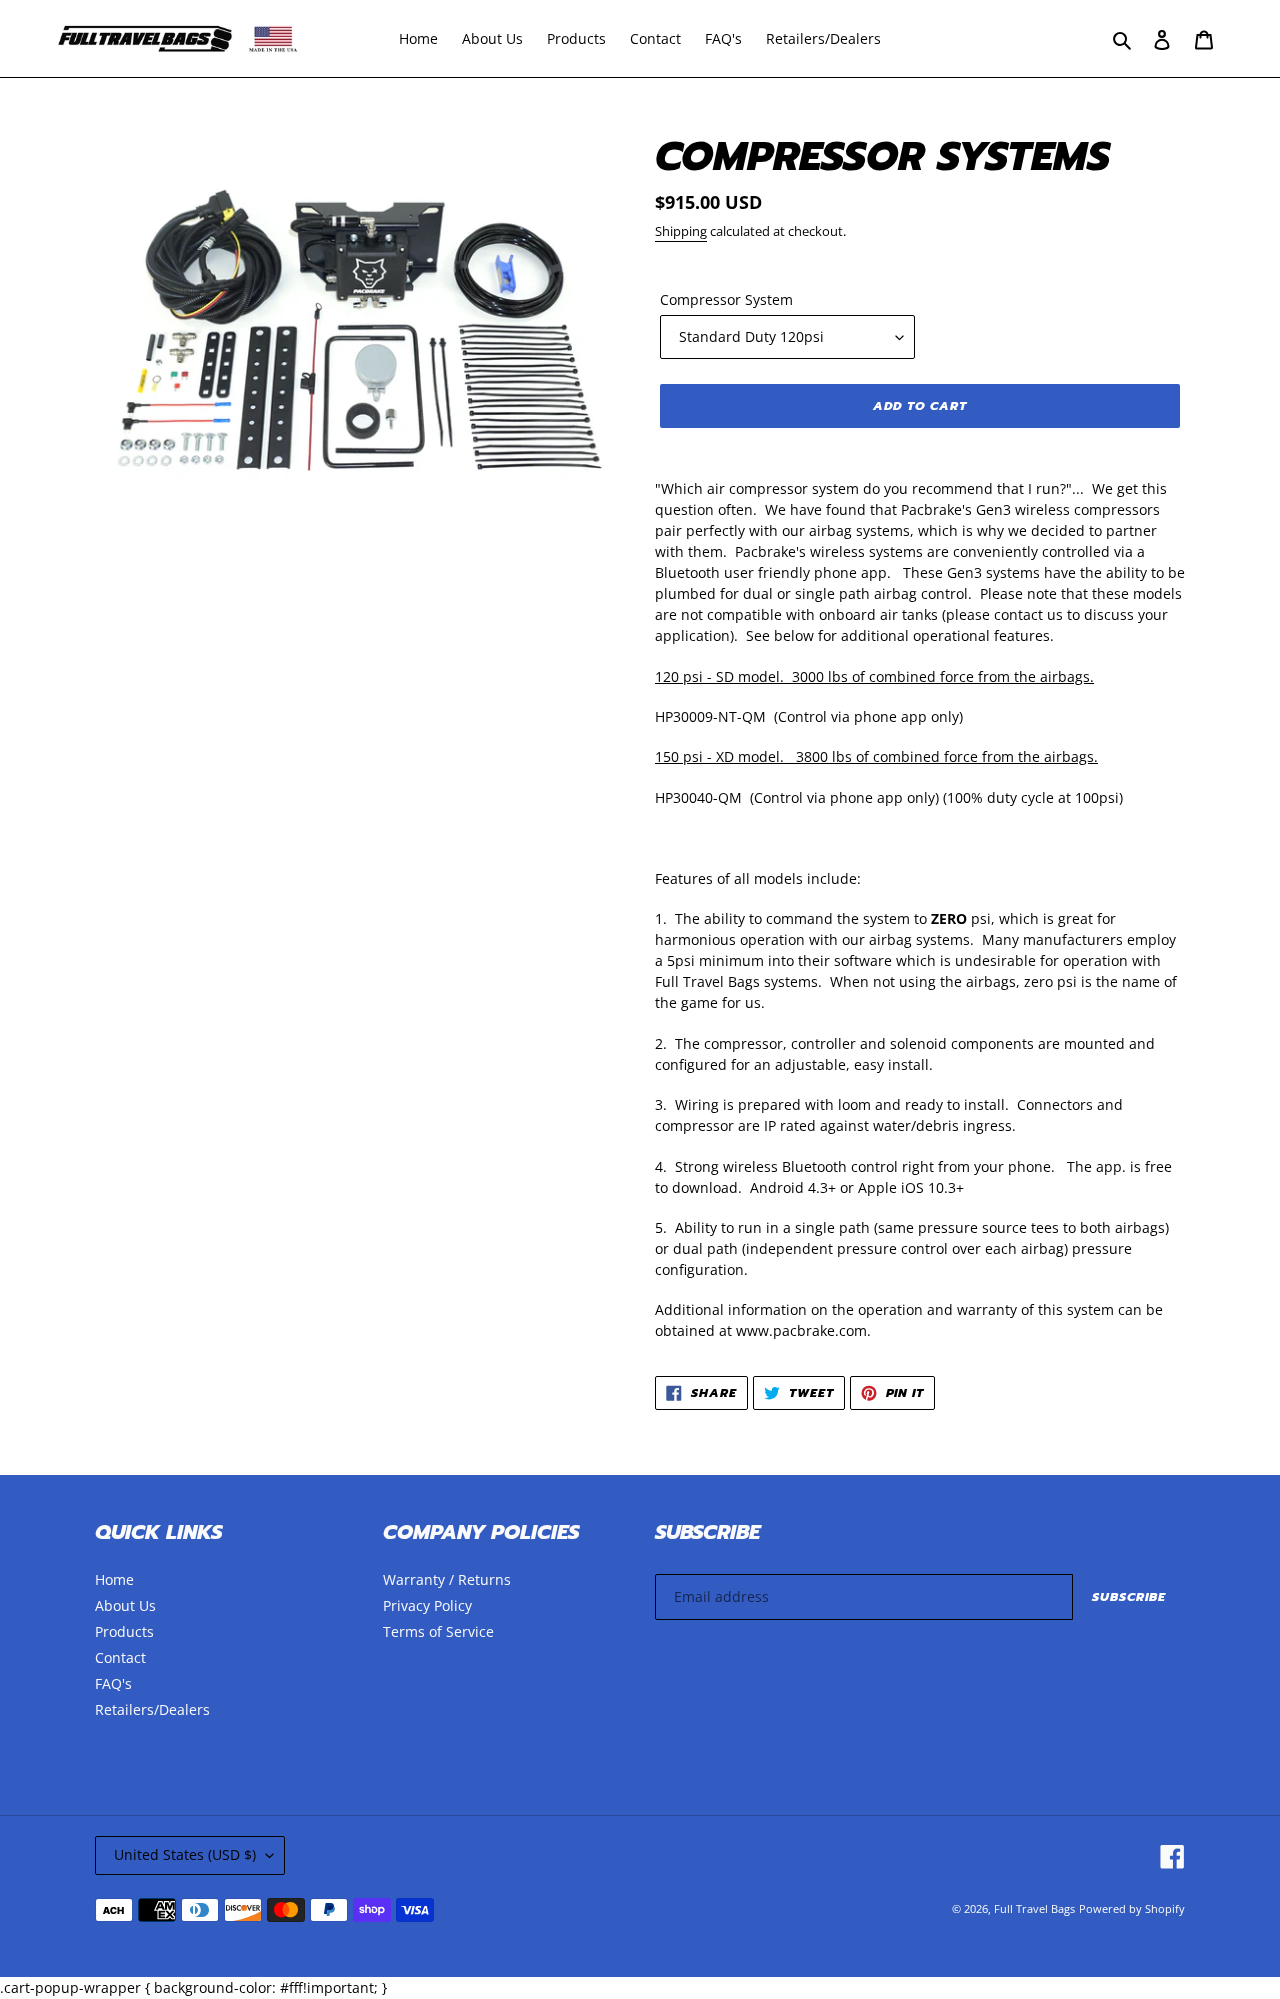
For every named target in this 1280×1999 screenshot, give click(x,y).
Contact (120, 1657)
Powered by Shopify (1132, 1908)
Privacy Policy (427, 1605)
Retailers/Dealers (152, 1709)
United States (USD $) (185, 1854)
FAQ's (113, 1683)
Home (114, 1579)
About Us (125, 1605)
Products (124, 1631)
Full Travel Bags (1034, 1908)
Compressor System (726, 299)
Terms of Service (438, 1631)
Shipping (681, 231)
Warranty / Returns (447, 1579)
